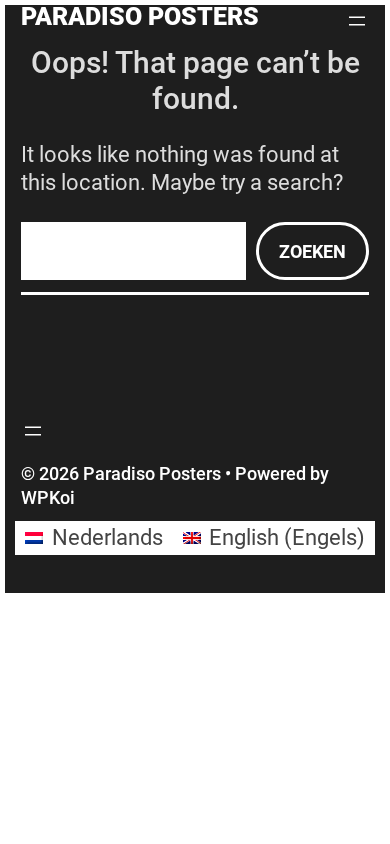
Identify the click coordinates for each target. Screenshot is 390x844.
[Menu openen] (357, 21)
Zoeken (312, 251)
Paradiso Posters (140, 16)
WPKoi (48, 497)
